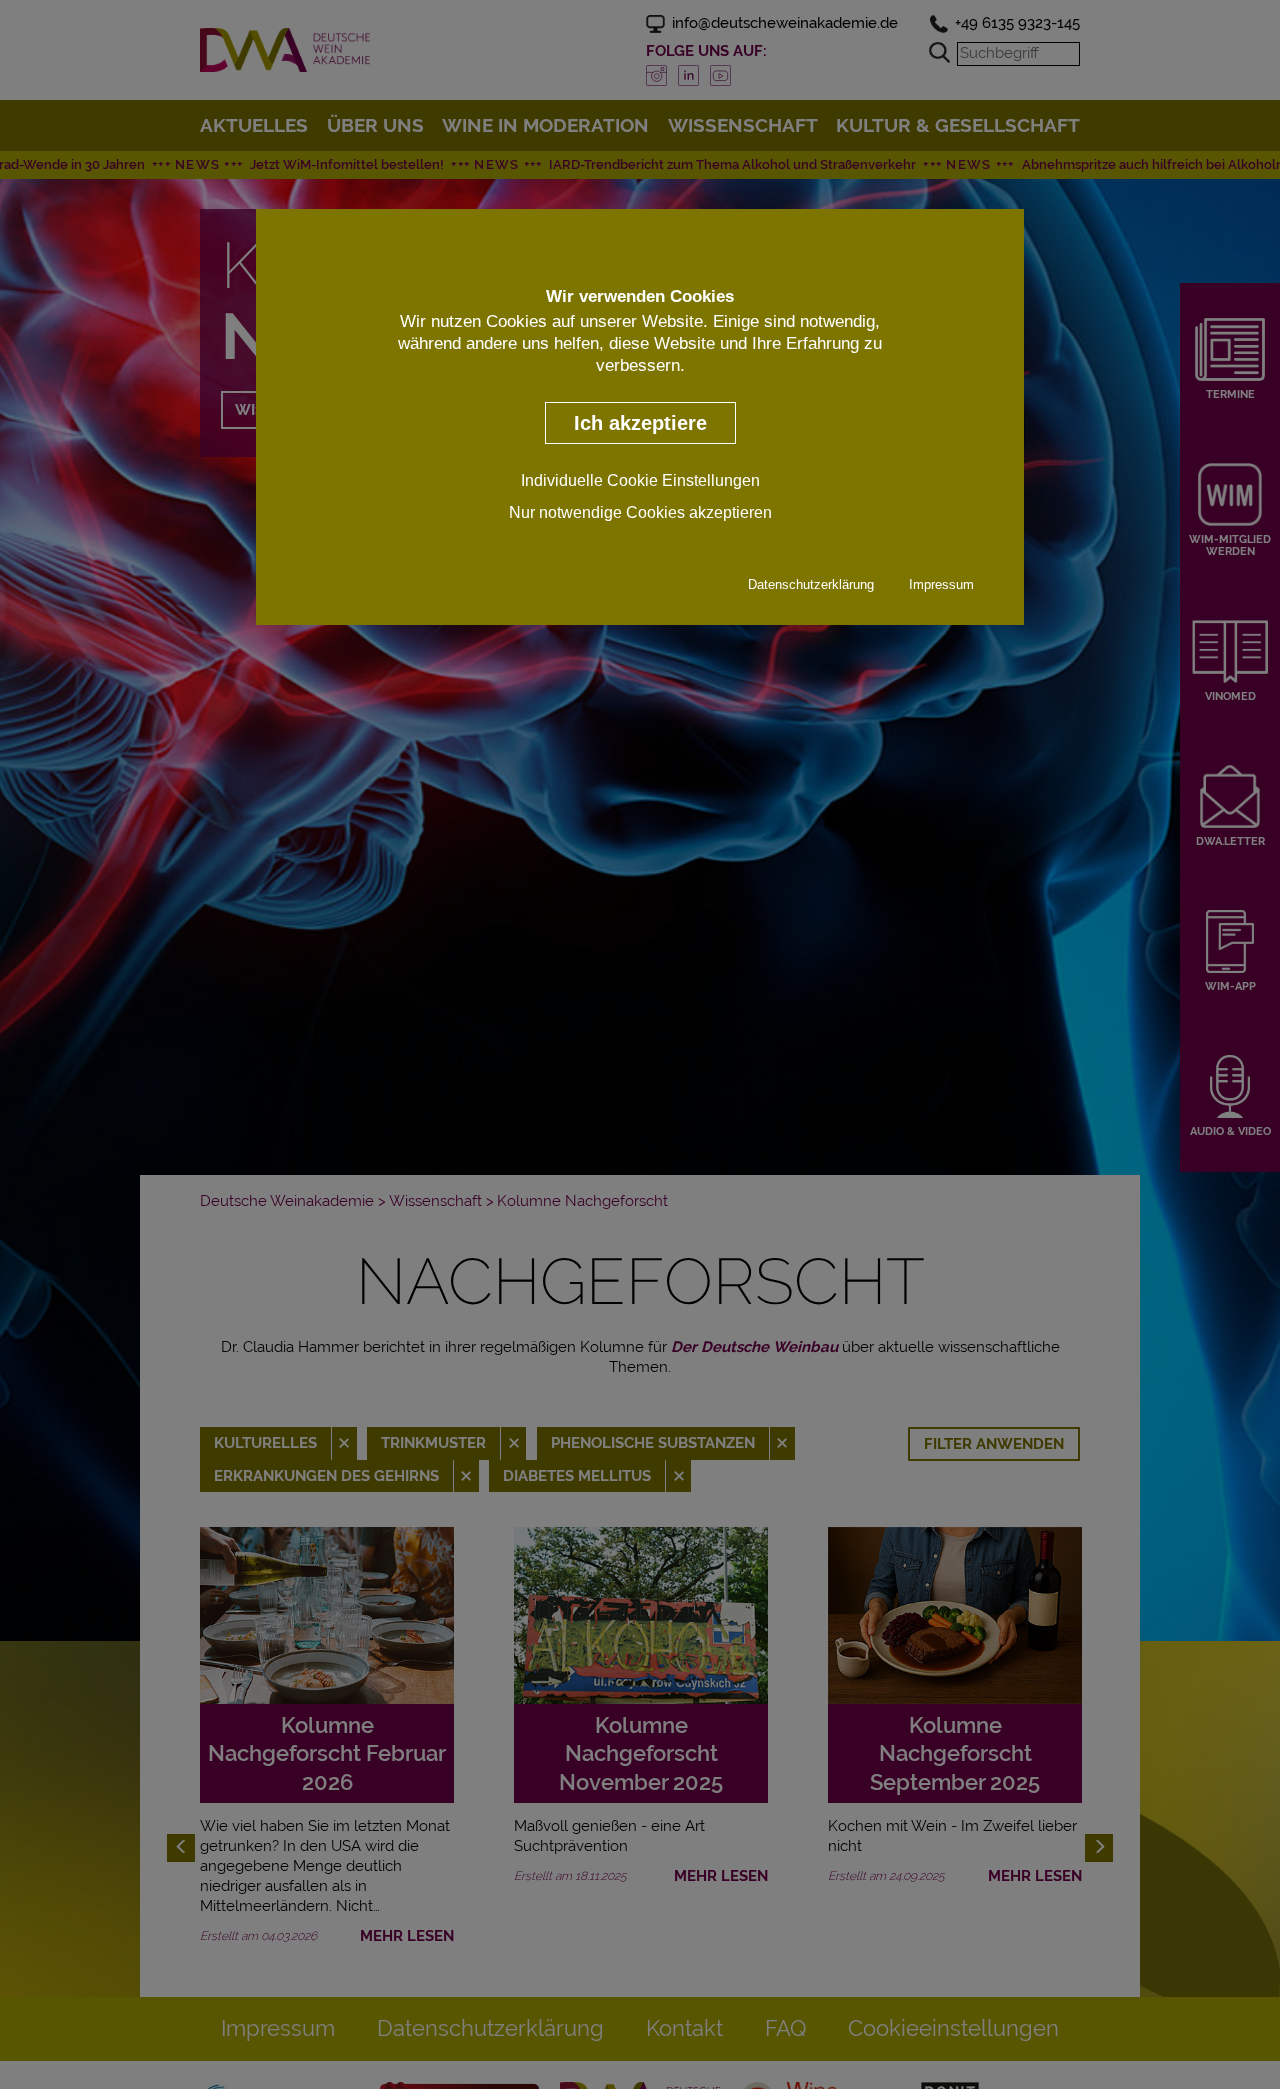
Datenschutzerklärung (811, 585)
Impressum (941, 585)
